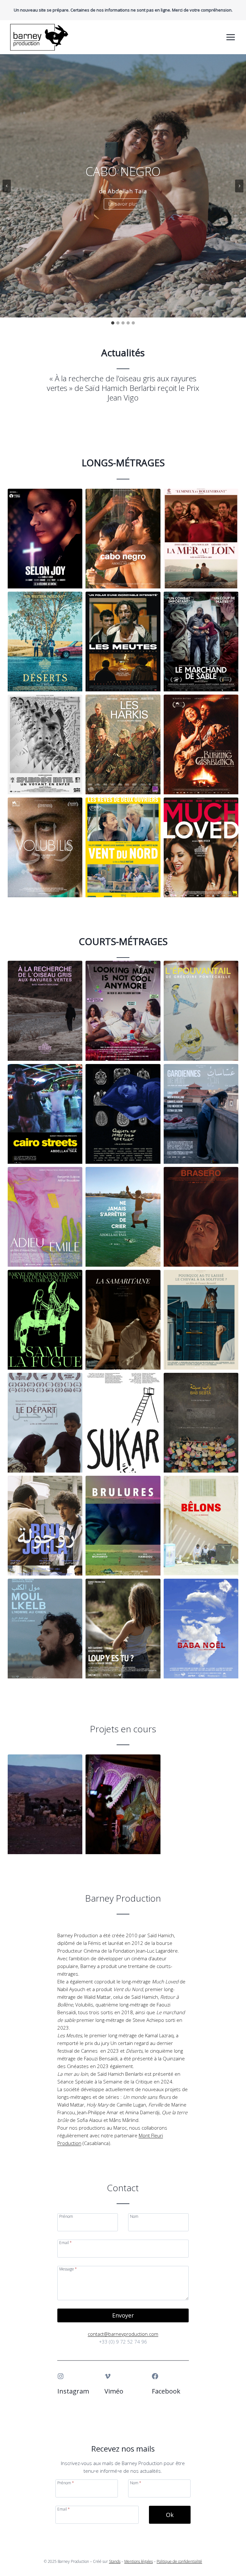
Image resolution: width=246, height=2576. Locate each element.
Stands (115, 2561)
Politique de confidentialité (179, 2561)
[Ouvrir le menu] (230, 37)
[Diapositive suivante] (239, 186)
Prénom (66, 2216)
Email (66, 2242)
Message (68, 2269)
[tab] (113, 323)
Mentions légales (139, 2561)
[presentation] (45, 539)
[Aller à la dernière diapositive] (7, 186)
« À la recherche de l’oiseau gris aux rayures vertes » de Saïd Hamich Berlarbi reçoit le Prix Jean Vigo (123, 388)
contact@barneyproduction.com (123, 2334)
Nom (134, 2216)
